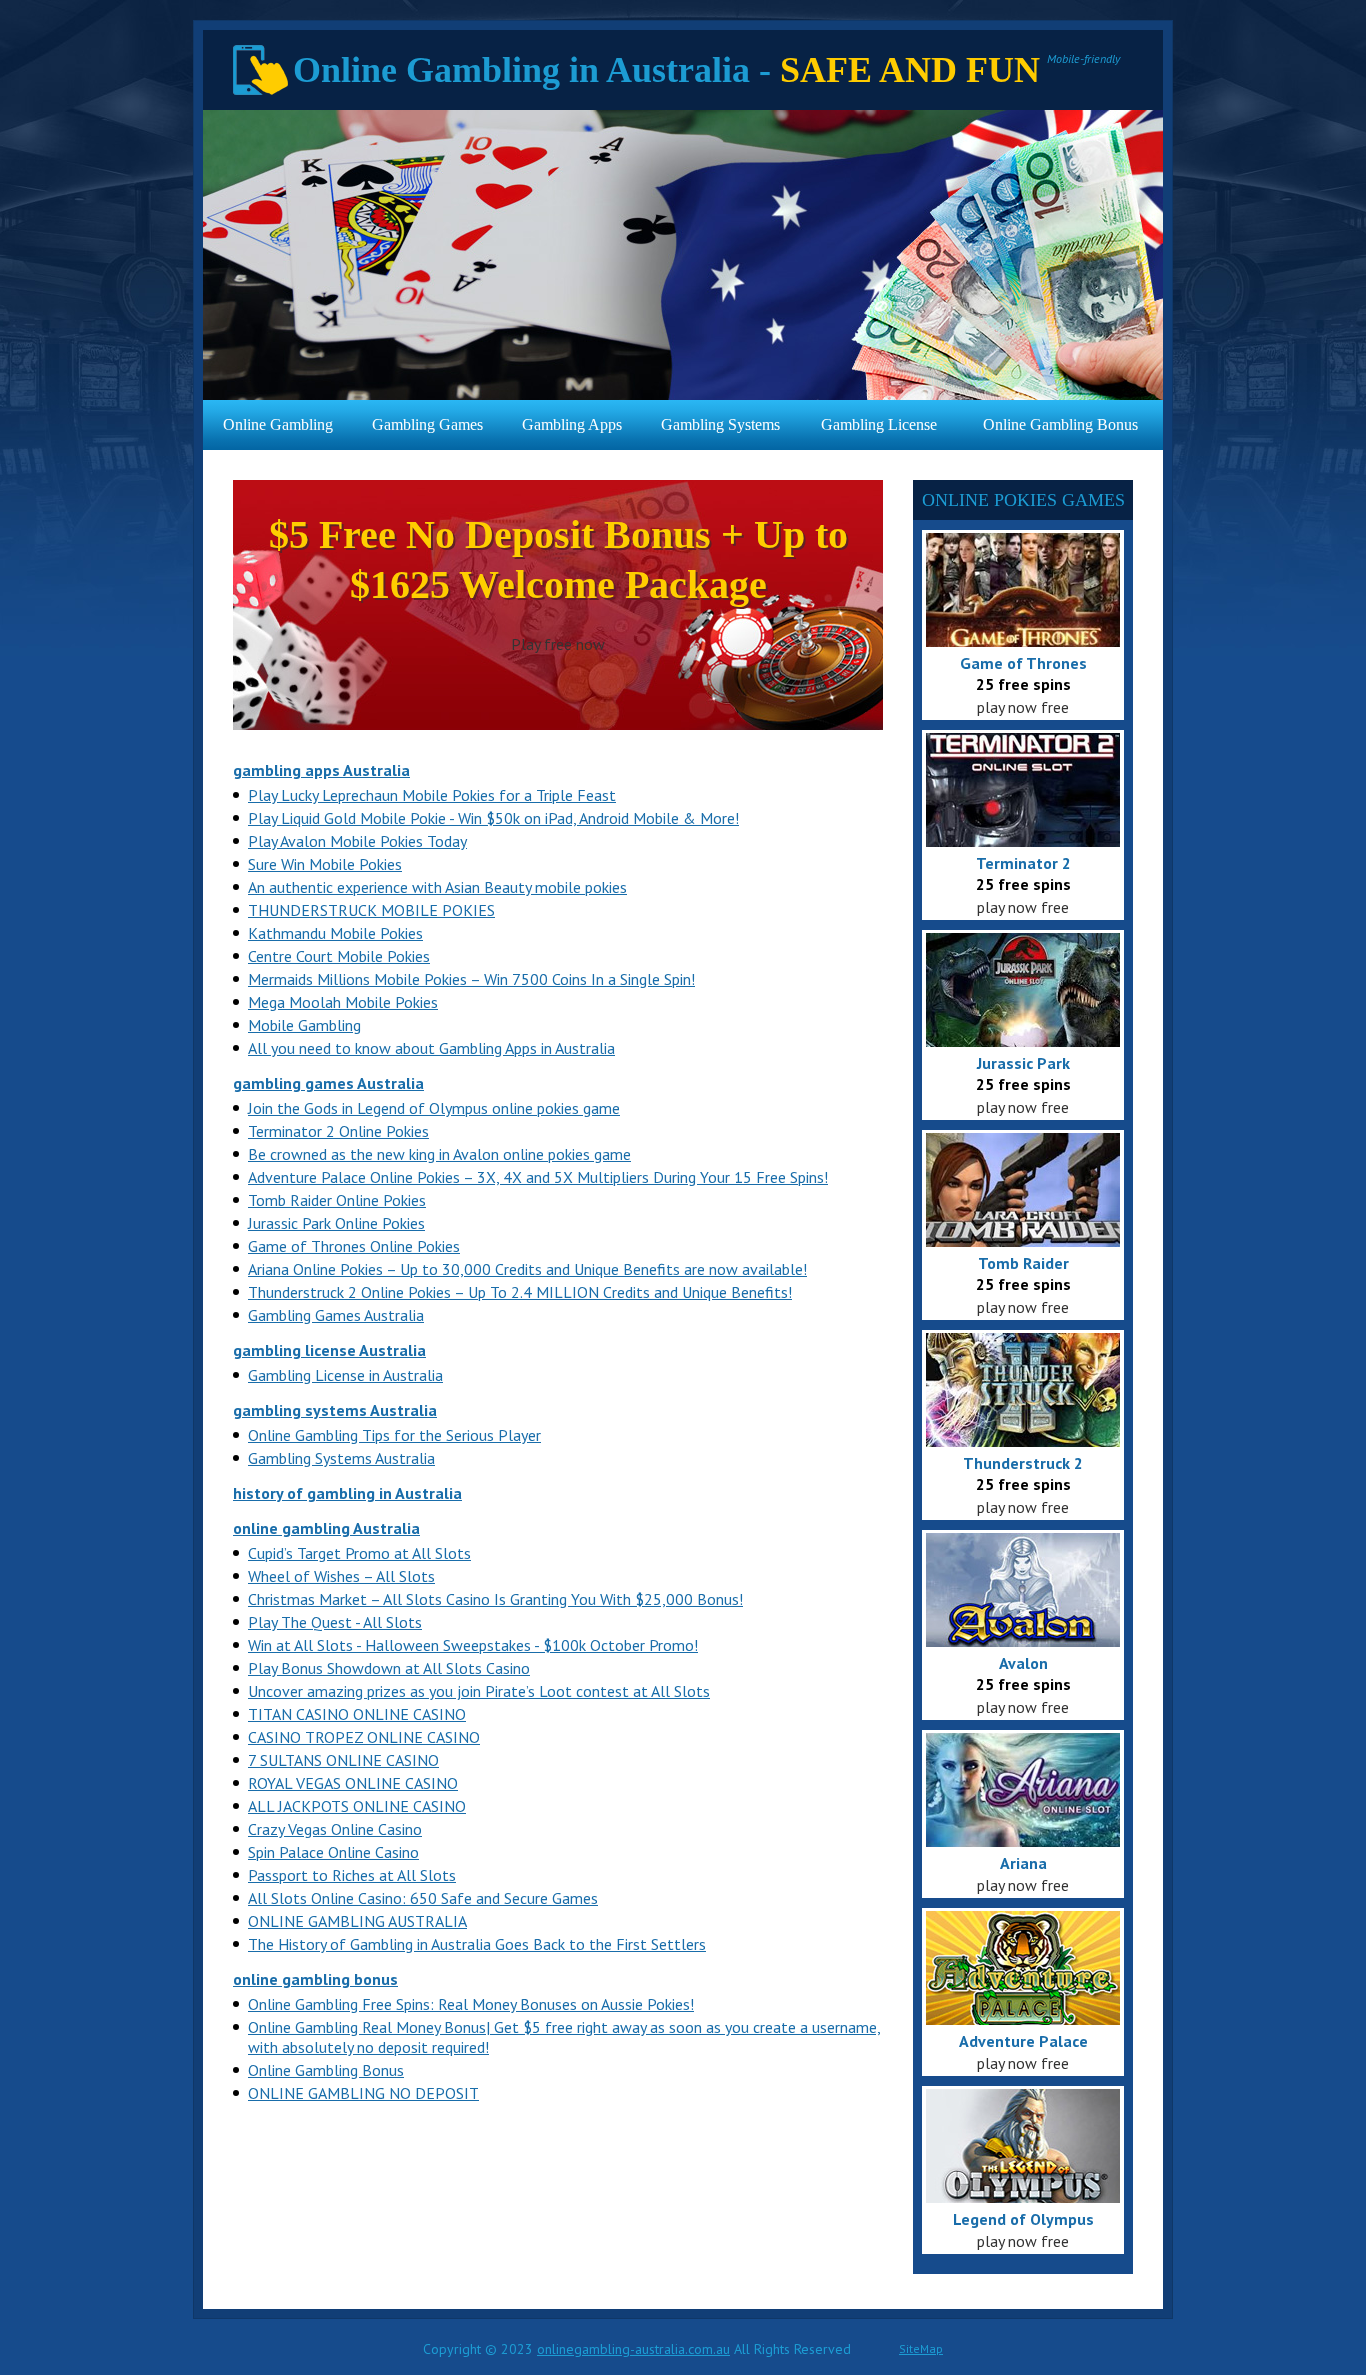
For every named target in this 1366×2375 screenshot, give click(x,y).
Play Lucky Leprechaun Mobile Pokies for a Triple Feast (432, 795)
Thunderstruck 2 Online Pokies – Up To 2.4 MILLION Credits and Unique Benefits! (520, 1292)
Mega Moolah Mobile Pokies (343, 1002)
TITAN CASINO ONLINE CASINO (357, 1714)
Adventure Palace (1023, 2041)
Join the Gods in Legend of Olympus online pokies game (434, 1108)
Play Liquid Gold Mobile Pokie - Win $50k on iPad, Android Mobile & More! (493, 818)
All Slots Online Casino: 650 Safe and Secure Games (423, 1898)
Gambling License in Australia (345, 1375)
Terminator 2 (1023, 863)
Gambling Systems (720, 424)
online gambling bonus (315, 1979)
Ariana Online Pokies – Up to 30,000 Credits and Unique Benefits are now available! (527, 1269)
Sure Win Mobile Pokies (325, 864)
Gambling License (879, 424)
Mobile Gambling (304, 1025)
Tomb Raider (1023, 1263)
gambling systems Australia (335, 1410)
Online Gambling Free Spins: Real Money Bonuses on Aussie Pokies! (471, 2004)
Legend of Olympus (1023, 2219)
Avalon (1023, 1663)
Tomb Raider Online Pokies (337, 1200)
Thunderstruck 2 (1023, 1463)
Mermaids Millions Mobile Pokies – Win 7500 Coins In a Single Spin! (471, 979)
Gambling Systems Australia (341, 1458)
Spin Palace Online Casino (333, 1852)
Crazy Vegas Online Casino (335, 1829)
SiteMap (921, 2348)
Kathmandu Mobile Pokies (335, 933)
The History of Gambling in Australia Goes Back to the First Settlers (477, 1944)
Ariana (1023, 1863)
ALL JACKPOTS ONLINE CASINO (357, 1806)
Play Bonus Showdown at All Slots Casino (389, 1668)
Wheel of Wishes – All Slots (341, 1576)
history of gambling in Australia (347, 1493)
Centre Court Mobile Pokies (339, 956)
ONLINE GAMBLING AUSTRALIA (357, 1921)
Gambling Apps (572, 424)
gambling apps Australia (321, 770)
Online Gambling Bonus (1060, 424)
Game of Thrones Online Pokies (354, 1246)
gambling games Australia (328, 1083)
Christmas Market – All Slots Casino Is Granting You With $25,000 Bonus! (495, 1599)
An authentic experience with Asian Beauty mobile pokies (437, 887)
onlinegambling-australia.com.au (633, 2349)
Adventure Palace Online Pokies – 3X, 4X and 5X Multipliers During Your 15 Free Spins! (538, 1177)
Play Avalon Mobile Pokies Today (357, 841)
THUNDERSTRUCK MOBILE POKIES (371, 910)
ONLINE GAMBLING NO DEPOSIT (363, 2093)
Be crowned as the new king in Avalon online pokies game (439, 1154)
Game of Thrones (1023, 663)
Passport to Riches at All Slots (352, 1875)
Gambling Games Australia (336, 1315)
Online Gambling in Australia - (666, 70)
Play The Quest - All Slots (335, 1622)
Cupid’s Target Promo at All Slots (359, 1553)
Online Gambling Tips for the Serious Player (394, 1435)
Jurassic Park (1023, 1063)
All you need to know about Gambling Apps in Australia (431, 1048)
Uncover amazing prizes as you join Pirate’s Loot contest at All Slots (479, 1691)
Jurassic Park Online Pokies (336, 1223)
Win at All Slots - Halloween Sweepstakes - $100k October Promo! (473, 1645)
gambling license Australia (329, 1350)
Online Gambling (278, 424)
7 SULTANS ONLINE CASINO (343, 1760)
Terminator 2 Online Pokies (338, 1131)
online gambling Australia (326, 1528)
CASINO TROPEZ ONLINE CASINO (364, 1737)
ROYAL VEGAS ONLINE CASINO (353, 1783)
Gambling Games (427, 424)
